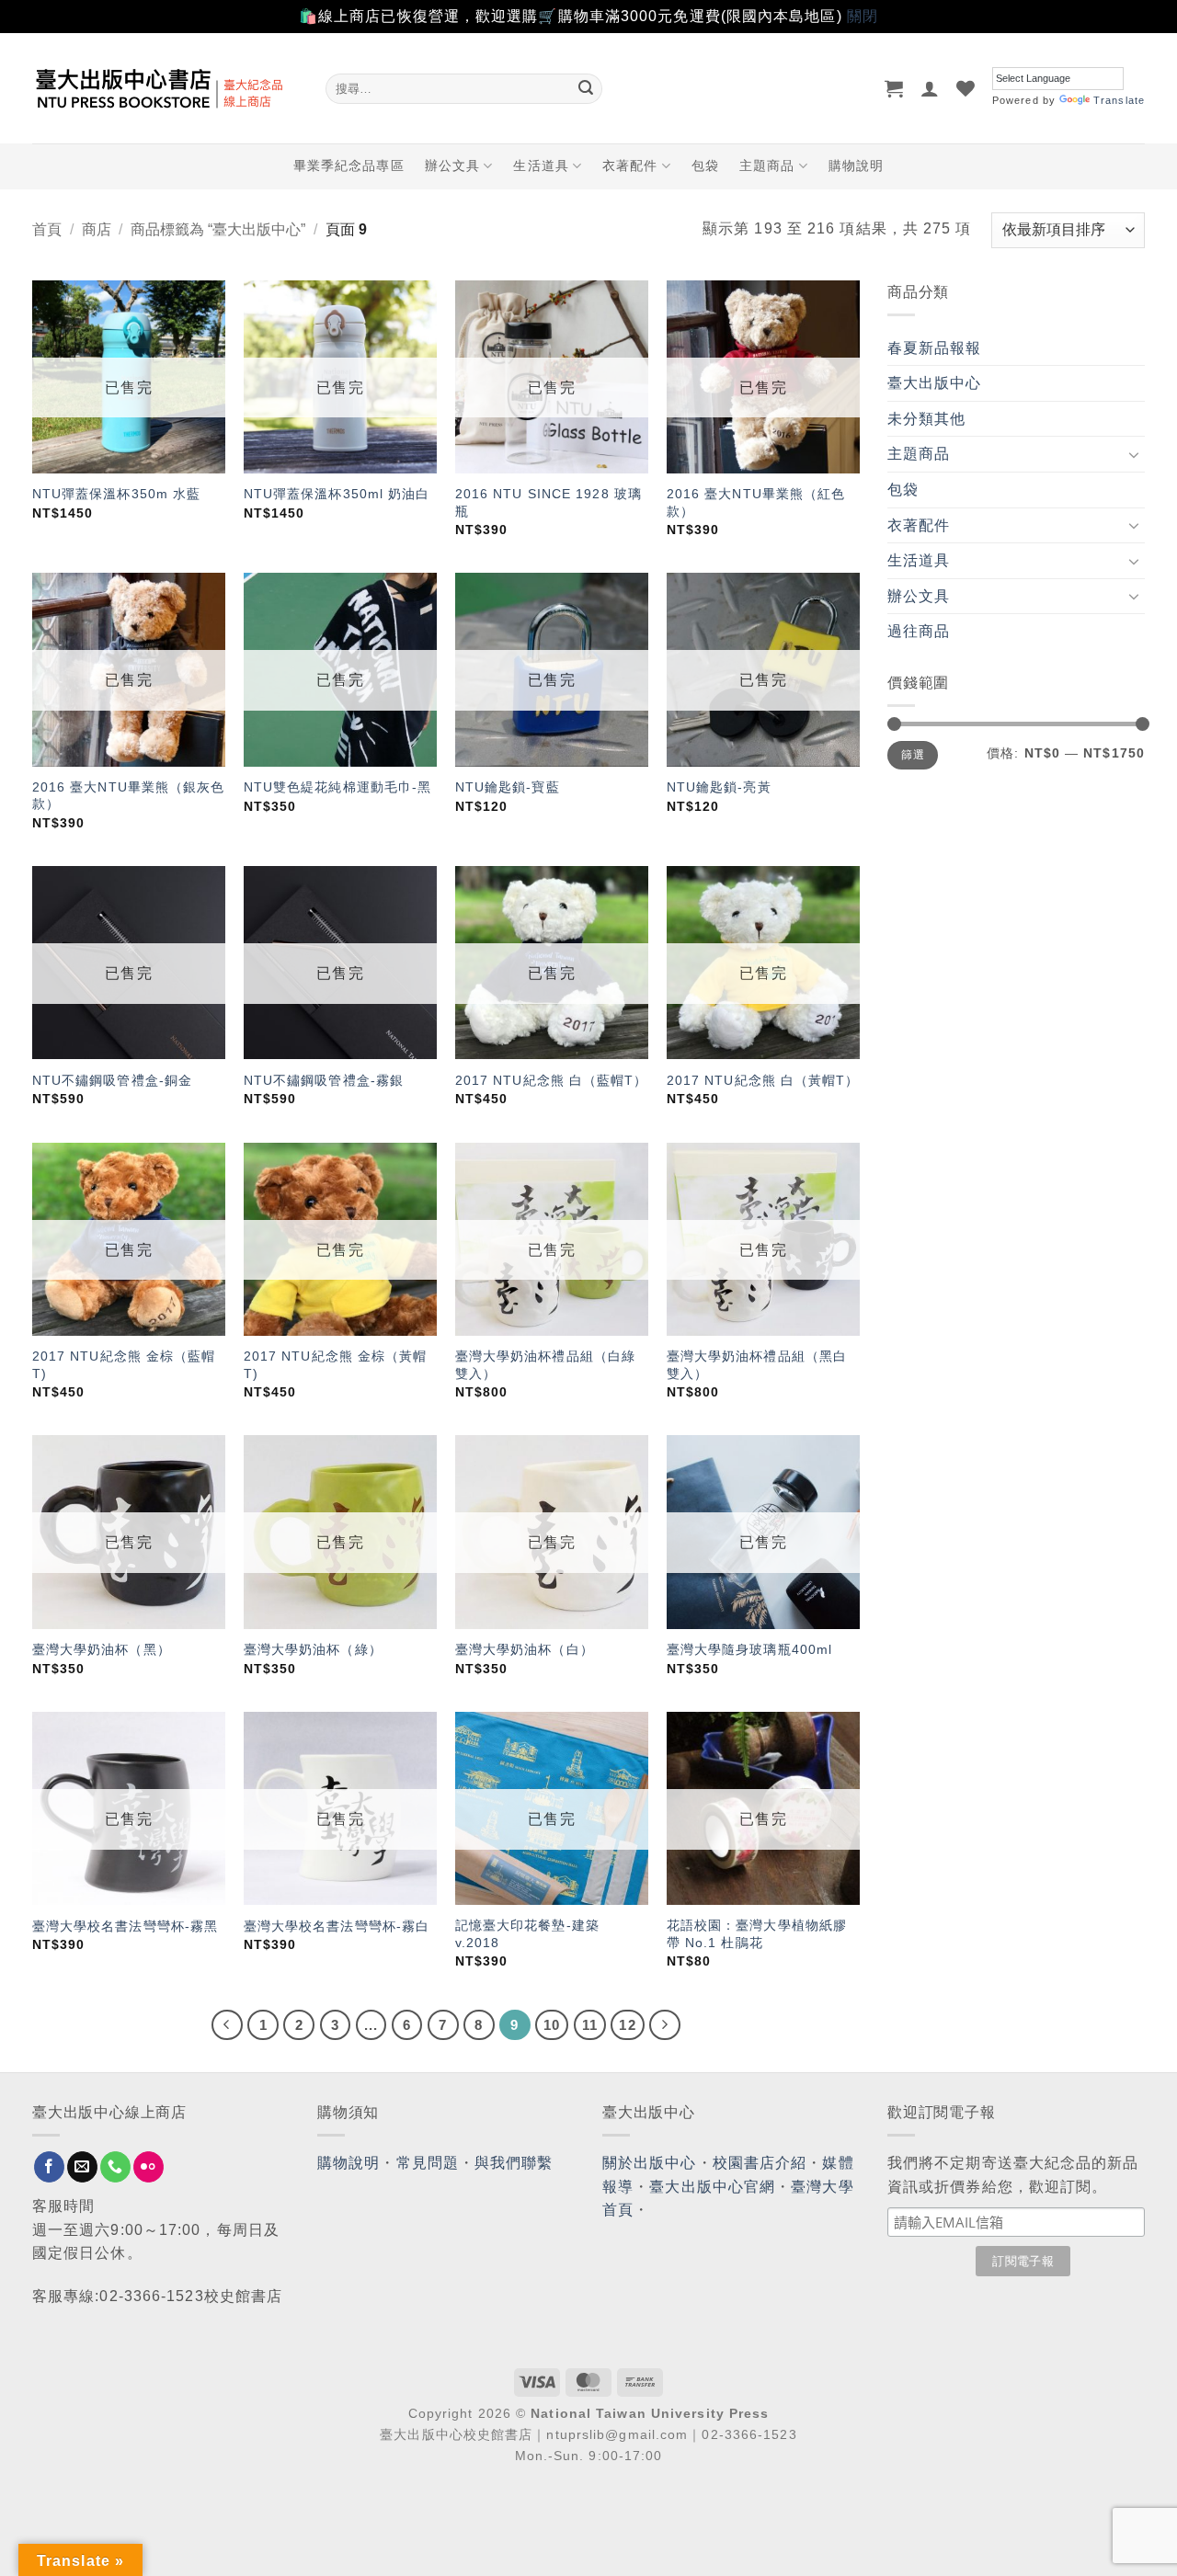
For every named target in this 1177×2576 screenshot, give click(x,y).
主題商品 (767, 165)
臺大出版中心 (935, 383)
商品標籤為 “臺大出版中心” (218, 229)
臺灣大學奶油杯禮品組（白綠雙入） (545, 1365)
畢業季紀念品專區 (349, 165)
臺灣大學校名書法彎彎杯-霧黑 (125, 1926)
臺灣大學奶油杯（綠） (313, 1649)
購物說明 (856, 165)
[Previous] (227, 2025)
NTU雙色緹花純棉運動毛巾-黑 (338, 787)
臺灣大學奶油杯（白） (525, 1649)
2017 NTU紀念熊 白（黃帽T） (763, 1080)
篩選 (913, 755)
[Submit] (586, 88)
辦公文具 (452, 165)
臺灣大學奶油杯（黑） (102, 1649)
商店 (97, 229)
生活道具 (541, 165)
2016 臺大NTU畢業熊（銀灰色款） (129, 796)
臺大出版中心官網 (712, 2187)
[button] (894, 88)
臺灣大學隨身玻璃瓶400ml (749, 1649)
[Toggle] (1134, 454)
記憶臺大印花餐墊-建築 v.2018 (527, 1934)
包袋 (705, 165)
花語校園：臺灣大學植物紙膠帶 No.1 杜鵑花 (757, 1934)
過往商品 (919, 631)
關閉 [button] (863, 16)
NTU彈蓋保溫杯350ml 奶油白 (337, 494)
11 (590, 2025)
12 (627, 2025)
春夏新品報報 (935, 348)
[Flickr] (149, 2167)
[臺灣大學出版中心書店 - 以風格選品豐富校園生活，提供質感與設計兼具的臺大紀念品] (165, 88)
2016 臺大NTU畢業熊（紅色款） (756, 502)
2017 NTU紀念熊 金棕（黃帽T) (336, 1365)
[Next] (665, 2025)
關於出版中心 (650, 2163)
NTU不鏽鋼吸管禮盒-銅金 (112, 1080)
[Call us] (115, 2167)
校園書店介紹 (760, 2163)
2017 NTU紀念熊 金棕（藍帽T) (124, 1365)
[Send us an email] (82, 2167)
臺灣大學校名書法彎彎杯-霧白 (337, 1926)
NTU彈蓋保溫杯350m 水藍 (117, 494)
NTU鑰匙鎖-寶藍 (508, 787)
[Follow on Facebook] (49, 2167)
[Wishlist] (966, 88)
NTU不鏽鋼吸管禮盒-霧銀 (324, 1080)
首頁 (47, 229)
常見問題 (428, 2163)
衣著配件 (630, 165)
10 (552, 2025)
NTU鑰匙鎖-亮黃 (719, 787)
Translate (1119, 100)
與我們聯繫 (514, 2163)
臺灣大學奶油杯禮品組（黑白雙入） (757, 1365)
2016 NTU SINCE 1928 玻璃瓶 (549, 502)
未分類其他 (927, 419)
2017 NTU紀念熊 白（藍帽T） (552, 1080)
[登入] (930, 88)
